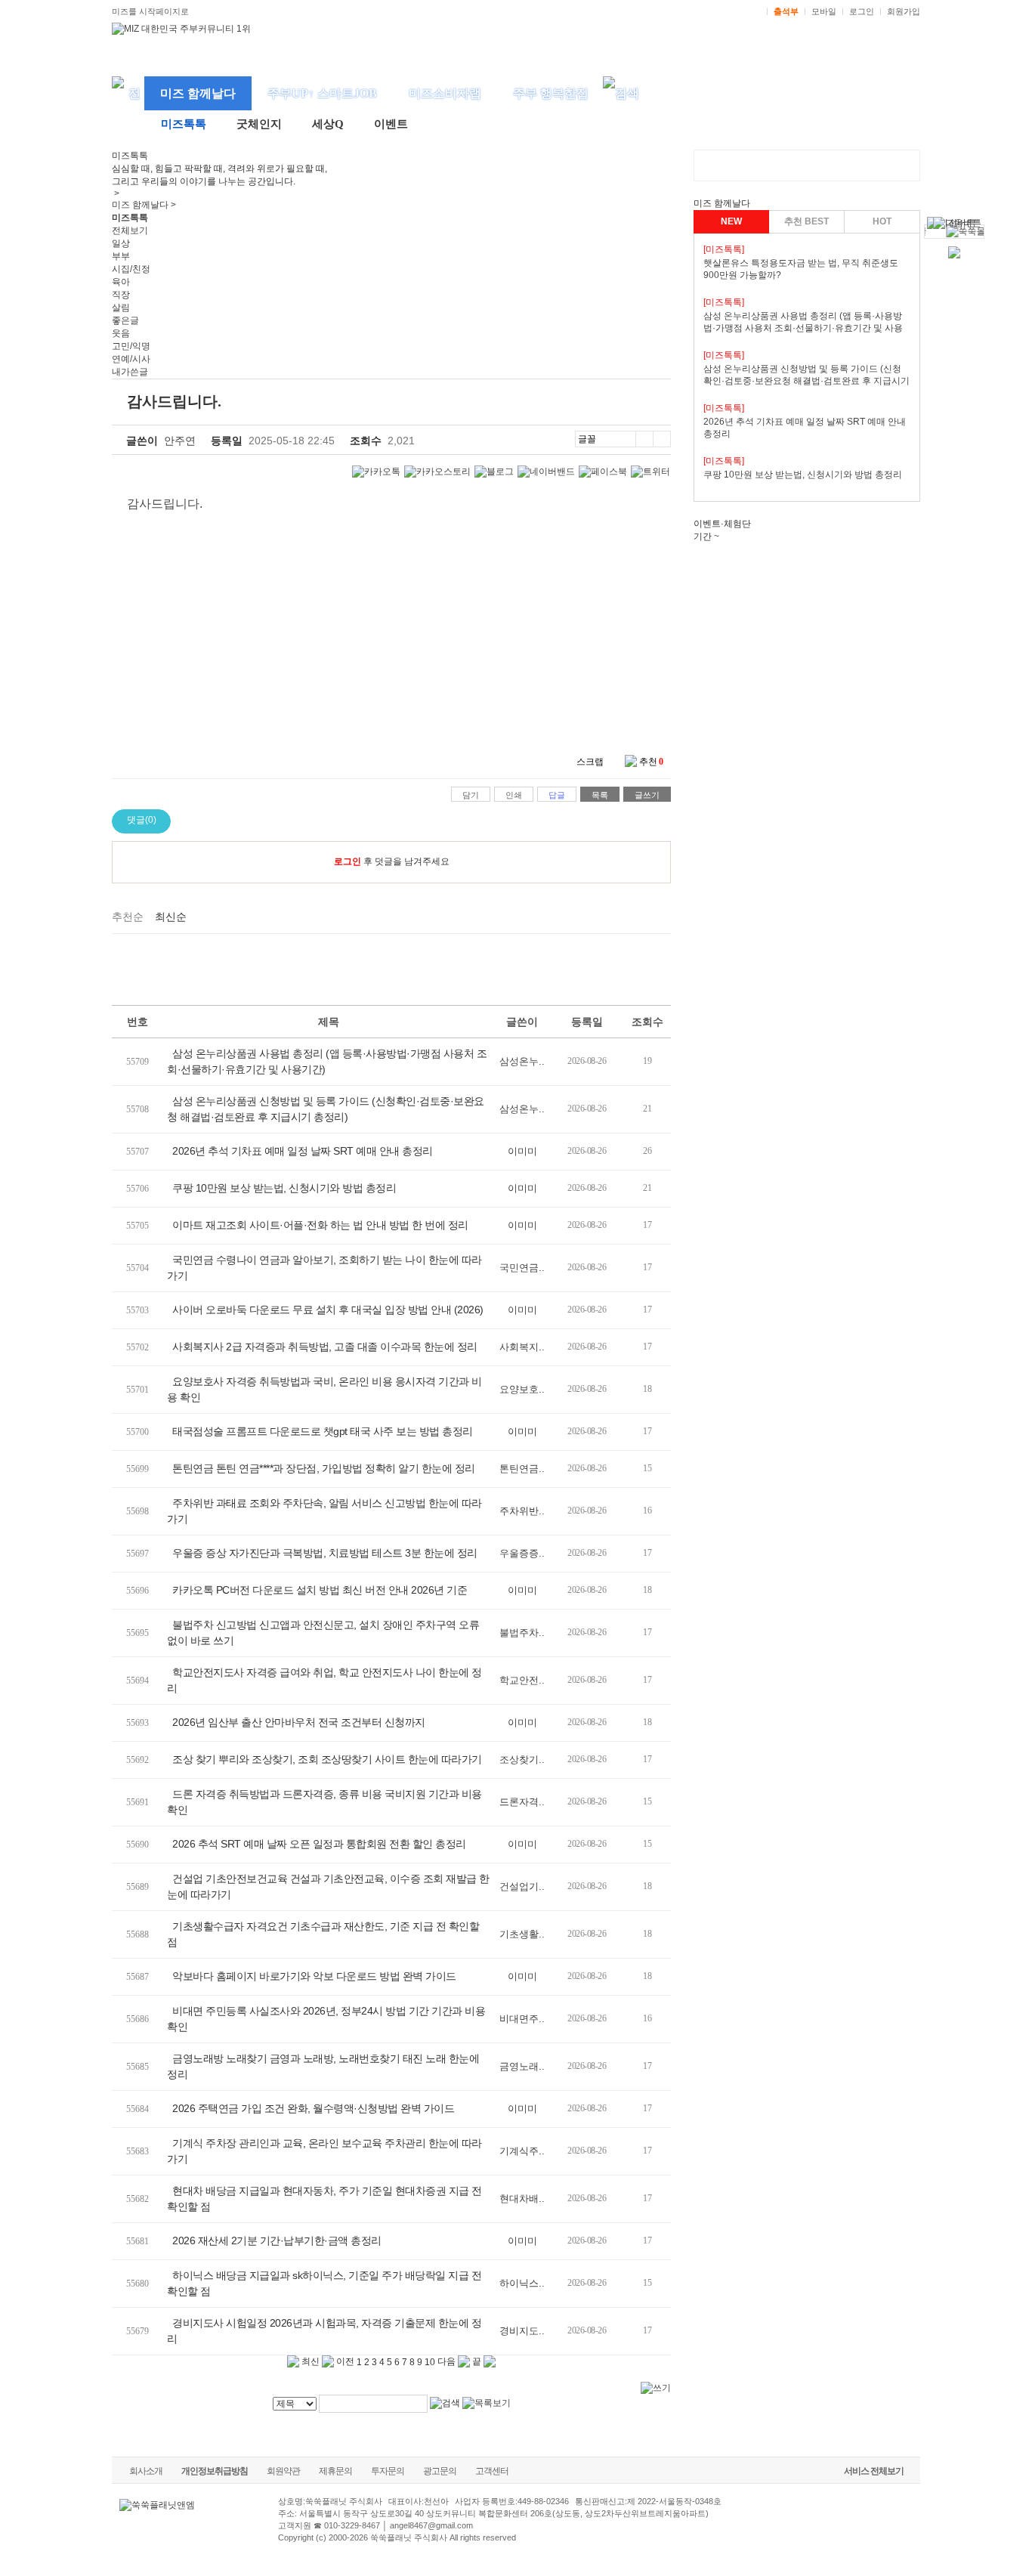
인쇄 (514, 795)
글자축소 (662, 439)
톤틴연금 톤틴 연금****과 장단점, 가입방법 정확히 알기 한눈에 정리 (324, 1468)
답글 (557, 795)
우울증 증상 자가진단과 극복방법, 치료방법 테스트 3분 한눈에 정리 (325, 1553)
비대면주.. (522, 2019)
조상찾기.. (522, 1760)
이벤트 (391, 124)
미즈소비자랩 (445, 93)
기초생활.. (522, 1934)
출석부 (786, 11)
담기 (471, 795)
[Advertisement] (391, 967)
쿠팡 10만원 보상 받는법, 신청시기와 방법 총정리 (284, 1188)
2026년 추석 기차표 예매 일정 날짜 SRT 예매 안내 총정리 (303, 1151)
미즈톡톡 (184, 124)
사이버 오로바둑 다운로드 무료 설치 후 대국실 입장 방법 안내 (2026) (328, 1310)
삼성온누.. (522, 1061)
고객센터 (492, 2471)
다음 (448, 2361)
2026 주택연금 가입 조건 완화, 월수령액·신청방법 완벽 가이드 (313, 2108)
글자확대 (644, 439)
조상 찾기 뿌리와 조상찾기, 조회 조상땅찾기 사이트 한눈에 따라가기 (327, 1759)
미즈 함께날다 (198, 93)
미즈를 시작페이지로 (150, 11)
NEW (731, 221)
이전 (344, 2361)
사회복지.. (522, 1347)
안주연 (180, 441)
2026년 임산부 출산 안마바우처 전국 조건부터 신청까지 (299, 1722)
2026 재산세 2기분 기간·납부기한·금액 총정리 (277, 2240)
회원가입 (904, 11)
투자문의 (388, 2471)
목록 (600, 795)
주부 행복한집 (551, 93)
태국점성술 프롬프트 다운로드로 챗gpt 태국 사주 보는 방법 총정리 (323, 1431)
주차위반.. (522, 1511)
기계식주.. (522, 2151)
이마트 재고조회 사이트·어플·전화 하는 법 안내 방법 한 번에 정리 (320, 1225)
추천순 (128, 917)
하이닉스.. (522, 2283)
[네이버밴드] (546, 472)
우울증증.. (522, 1553)
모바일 (824, 11)
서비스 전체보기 (874, 2471)
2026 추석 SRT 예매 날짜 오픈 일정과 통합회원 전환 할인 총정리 (319, 1844)
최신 (309, 2361)
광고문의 (440, 2471)
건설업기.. (522, 1886)
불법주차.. (522, 1633)
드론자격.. (522, 1802)
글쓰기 (647, 795)
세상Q (328, 124)
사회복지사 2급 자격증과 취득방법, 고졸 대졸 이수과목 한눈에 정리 (325, 1347)
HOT (882, 221)
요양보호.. (522, 1389)
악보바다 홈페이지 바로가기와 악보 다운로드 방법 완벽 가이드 (314, 1976)
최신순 (171, 917)
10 (430, 2362)
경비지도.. (522, 2331)
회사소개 (146, 2471)
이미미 (522, 1151)
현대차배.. (522, 2199)
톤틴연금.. (522, 1469)
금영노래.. (522, 2066)
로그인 (862, 11)
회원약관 (283, 2471)
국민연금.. (522, 1268)
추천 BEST (806, 221)
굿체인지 (259, 124)
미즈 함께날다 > (144, 205)
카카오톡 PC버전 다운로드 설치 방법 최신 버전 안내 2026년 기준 (320, 1590)
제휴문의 (335, 2471)
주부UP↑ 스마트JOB (322, 93)
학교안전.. (522, 1680)
